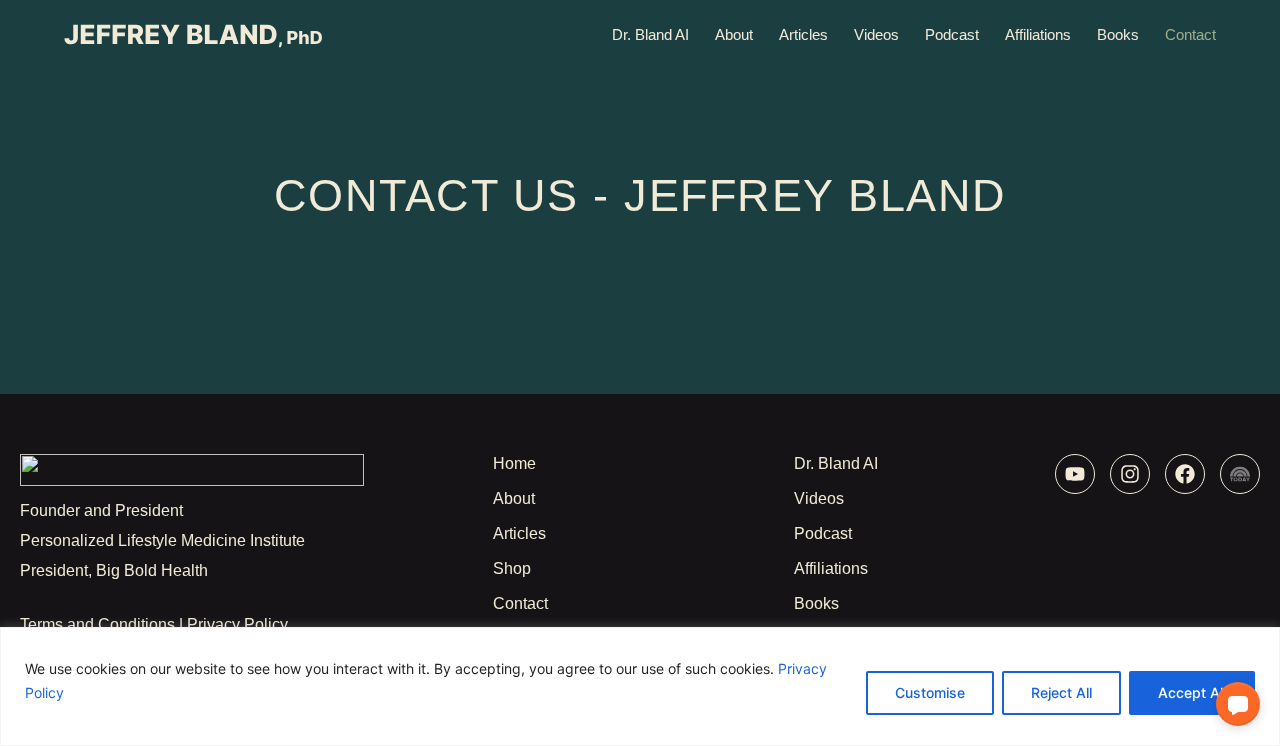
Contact (1190, 34)
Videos (876, 34)
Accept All (1192, 692)
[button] (1238, 704)
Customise (930, 692)
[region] (640, 686)
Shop (512, 568)
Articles (803, 34)
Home (514, 463)
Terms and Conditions (97, 624)
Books (1118, 34)
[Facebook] (1185, 474)
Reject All (1061, 692)
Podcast (952, 34)
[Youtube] (1075, 474)
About (734, 34)
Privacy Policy (237, 624)
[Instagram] (1130, 474)
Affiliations (1038, 34)
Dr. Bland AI (650, 34)
